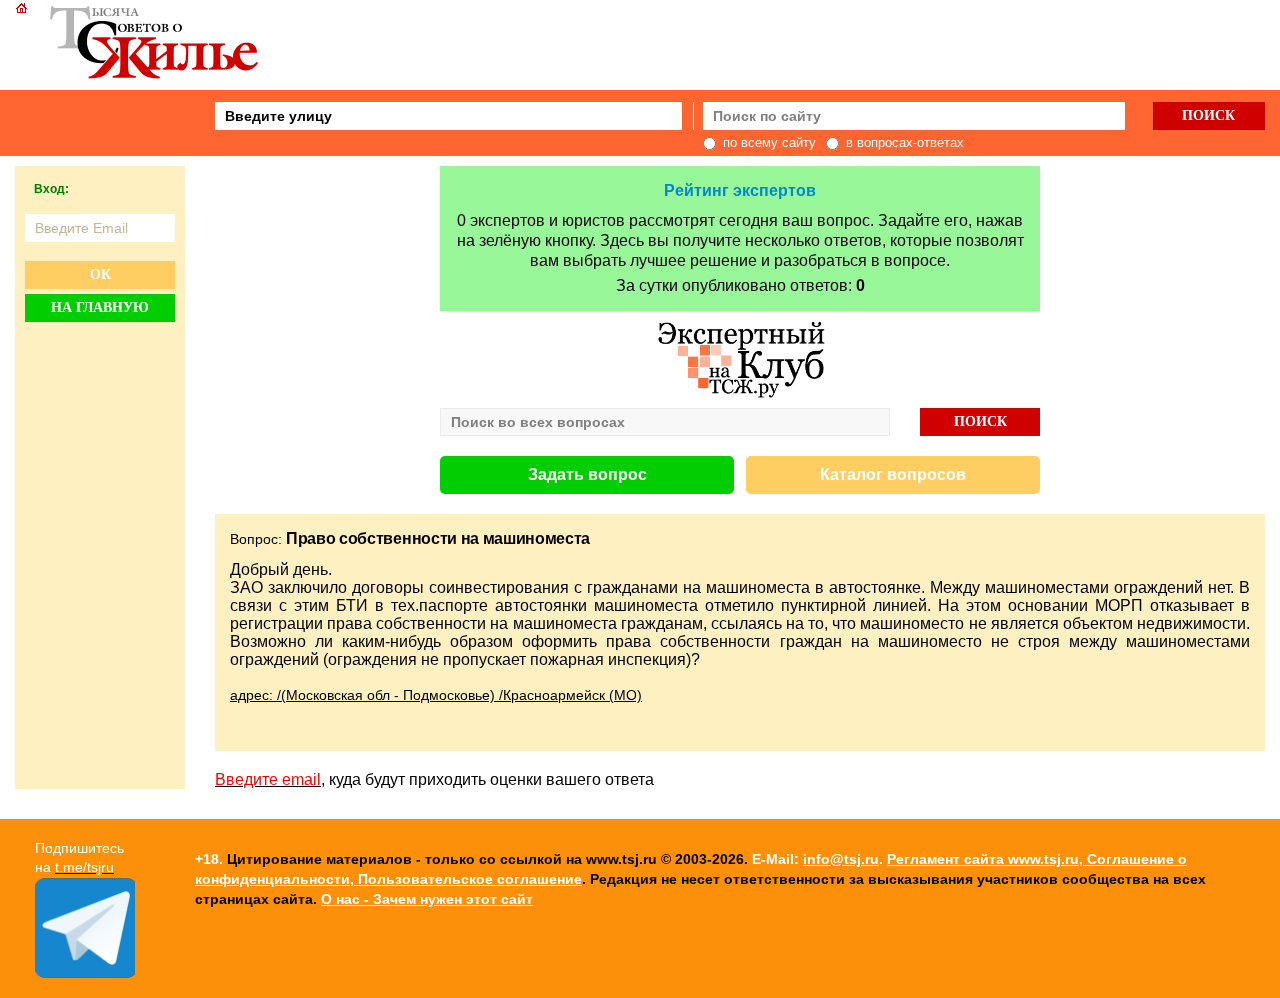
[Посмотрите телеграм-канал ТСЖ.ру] (85, 973)
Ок (100, 274)
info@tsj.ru (841, 859)
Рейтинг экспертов (740, 190)
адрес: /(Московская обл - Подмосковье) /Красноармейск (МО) (436, 695)
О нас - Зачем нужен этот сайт (427, 899)
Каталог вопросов (893, 474)
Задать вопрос (587, 474)
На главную (100, 307)
